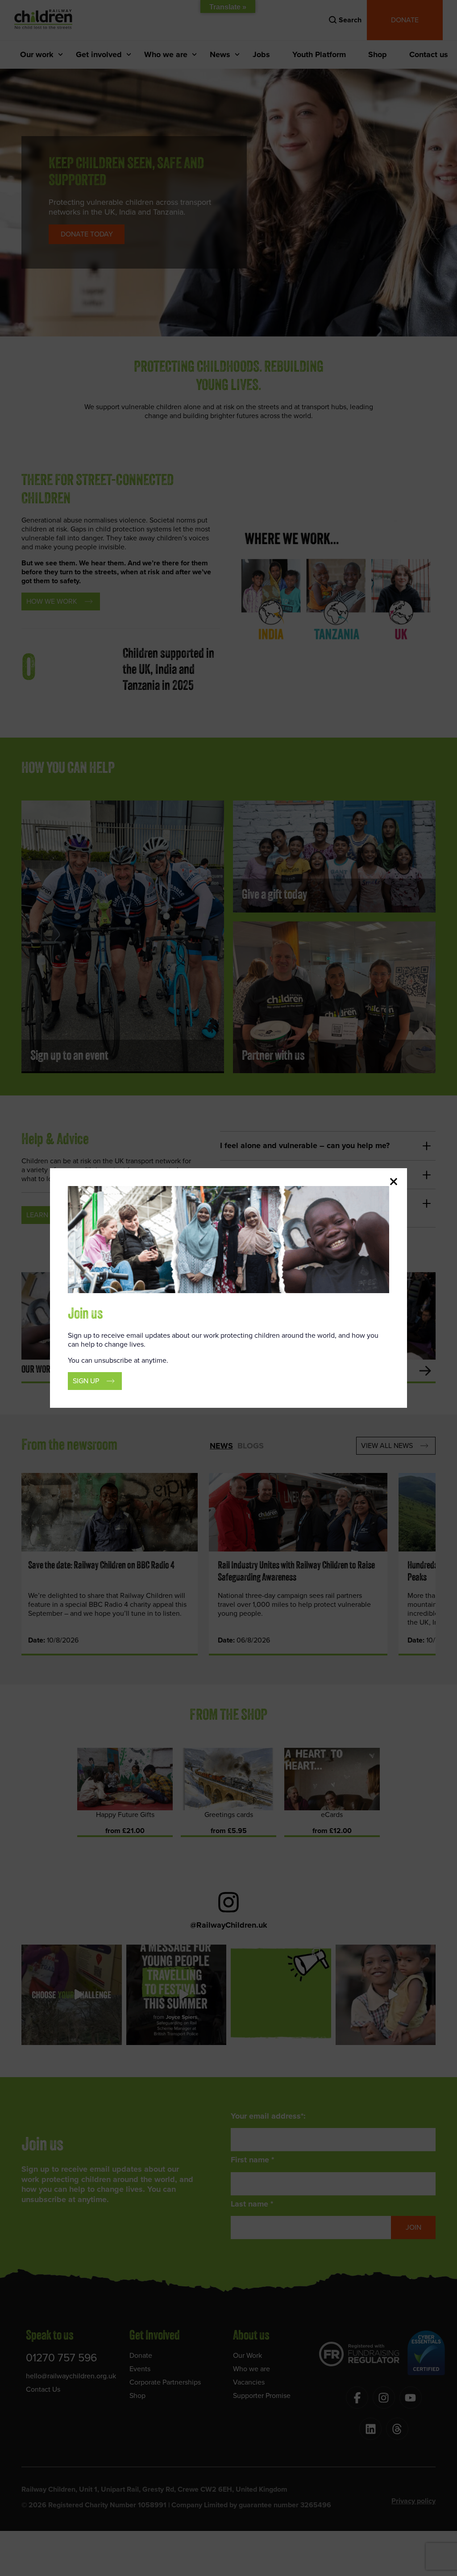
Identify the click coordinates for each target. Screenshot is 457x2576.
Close (394, 1182)
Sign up (86, 1381)
